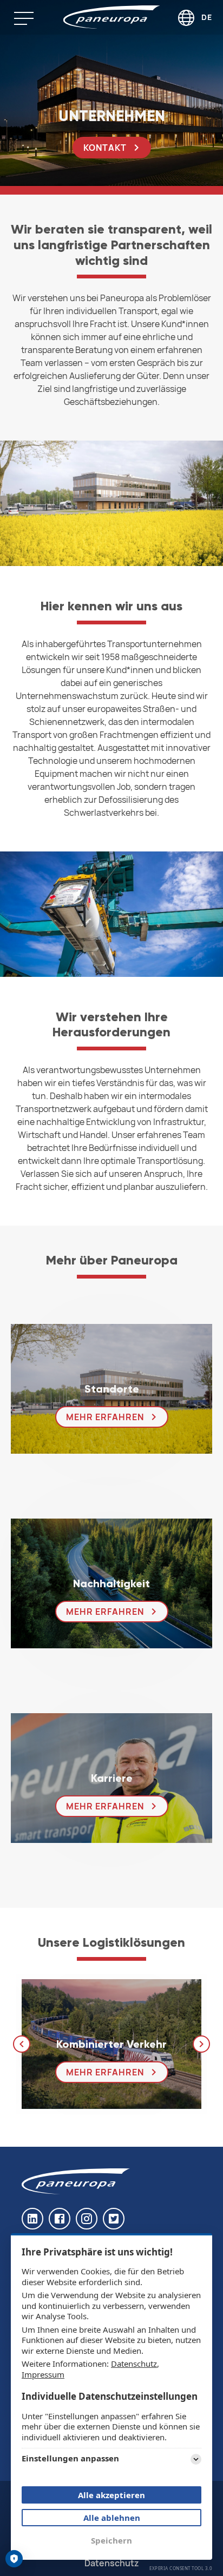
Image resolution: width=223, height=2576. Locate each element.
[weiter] (201, 2044)
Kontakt (105, 148)
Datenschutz (134, 2364)
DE (207, 17)
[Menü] (32, 18)
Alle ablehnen (112, 2518)
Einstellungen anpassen (70, 2458)
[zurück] (22, 2044)
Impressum (43, 2374)
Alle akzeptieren (111, 2495)
